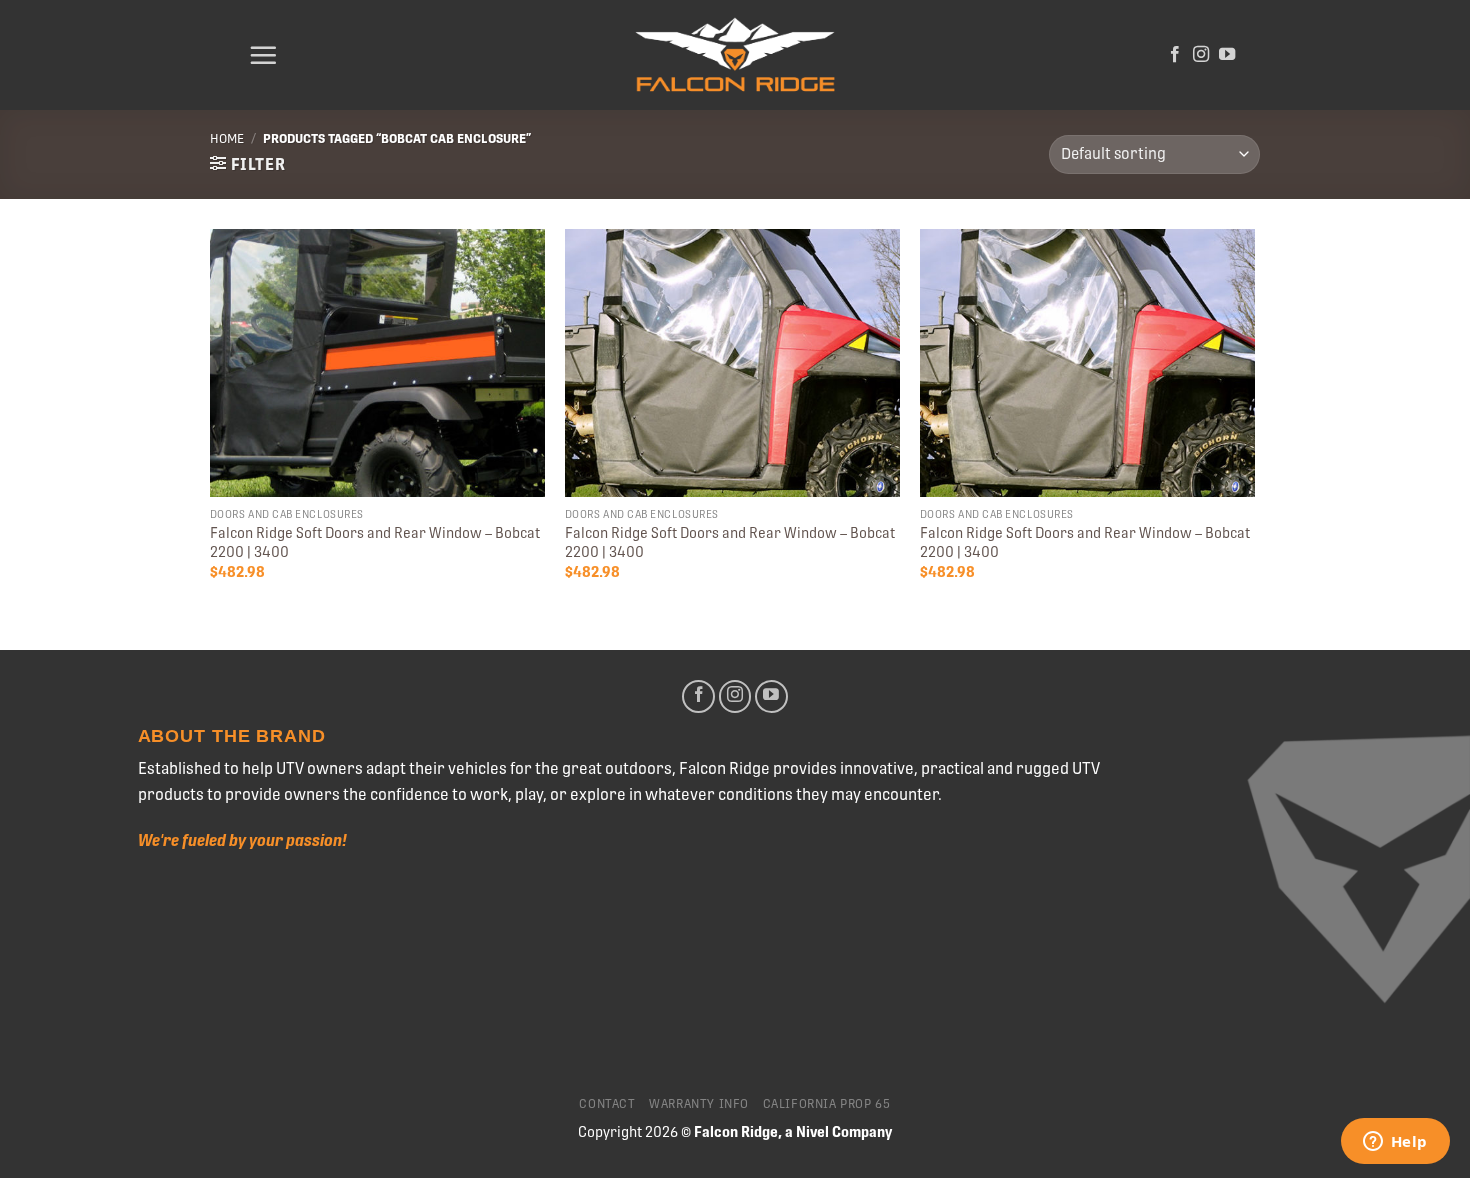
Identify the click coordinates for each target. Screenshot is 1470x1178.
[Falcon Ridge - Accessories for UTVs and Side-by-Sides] (735, 55)
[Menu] (263, 55)
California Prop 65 (827, 1104)
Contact (607, 1104)
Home (227, 138)
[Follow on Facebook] (1175, 55)
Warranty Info (699, 1104)
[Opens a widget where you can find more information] (1395, 1143)
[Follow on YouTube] (1227, 55)
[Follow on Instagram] (1201, 55)
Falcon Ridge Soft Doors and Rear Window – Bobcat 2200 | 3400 (375, 542)
